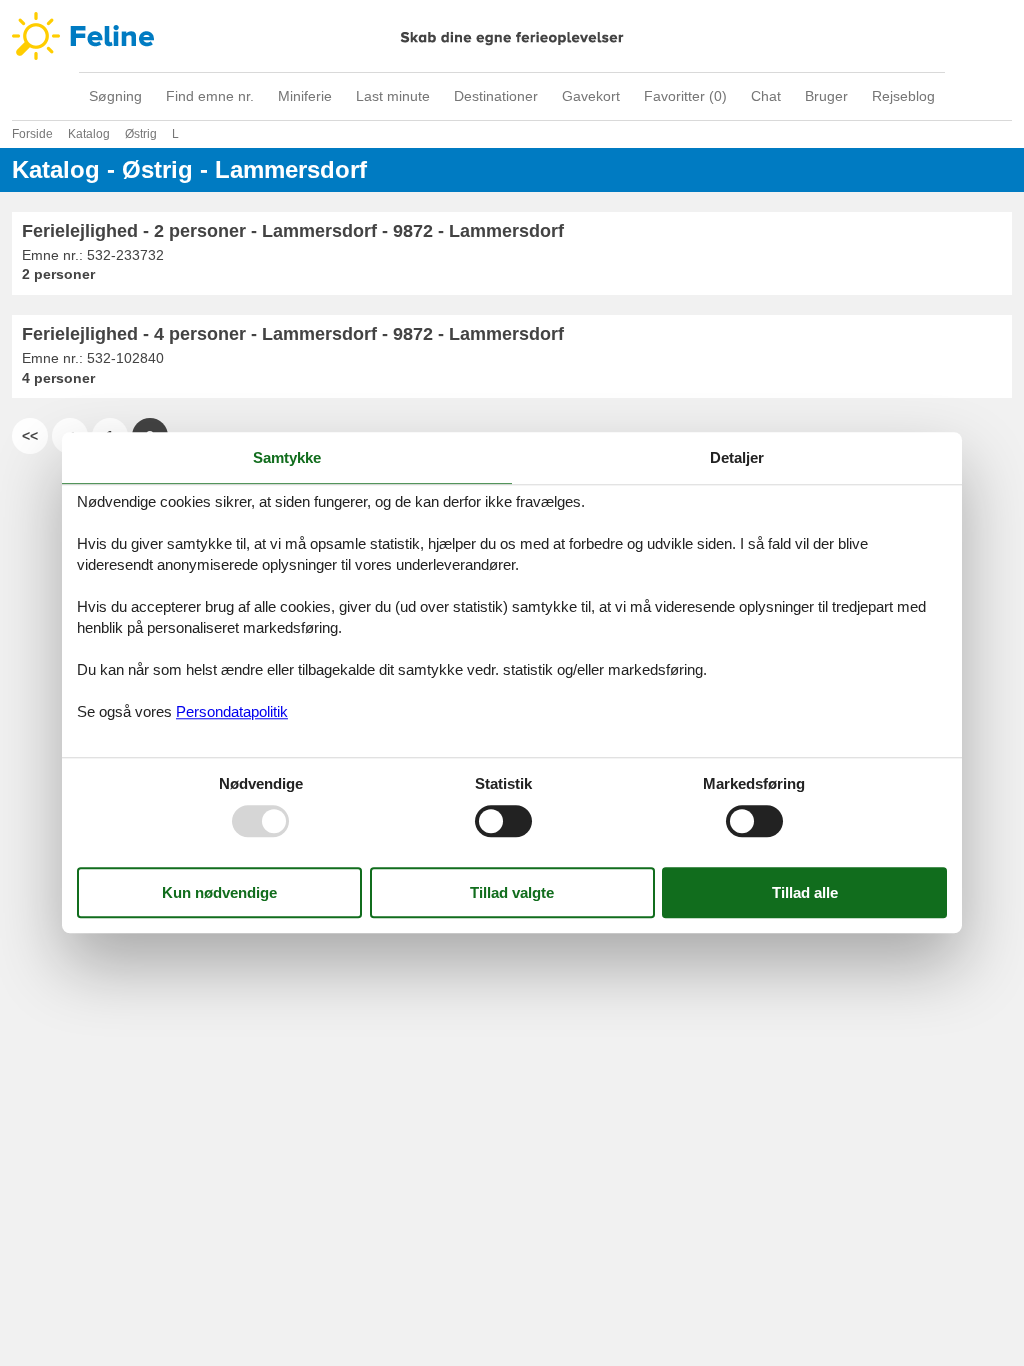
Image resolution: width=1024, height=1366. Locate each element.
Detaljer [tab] (737, 457)
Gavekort (591, 96)
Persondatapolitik (232, 711)
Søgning (115, 96)
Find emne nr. (210, 96)
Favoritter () (685, 96)
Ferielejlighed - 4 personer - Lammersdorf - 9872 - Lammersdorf (293, 334)
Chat (766, 96)
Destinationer (496, 96)
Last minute (393, 96)
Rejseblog (903, 96)
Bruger (826, 96)
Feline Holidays (512, 36)
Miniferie (305, 96)
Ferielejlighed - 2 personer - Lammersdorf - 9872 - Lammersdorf (293, 231)
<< (30, 436)
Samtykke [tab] (287, 457)
